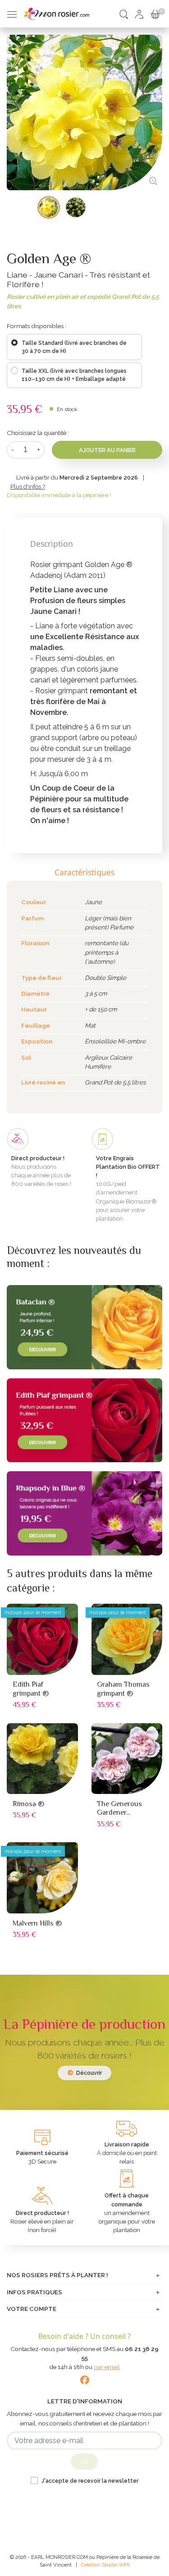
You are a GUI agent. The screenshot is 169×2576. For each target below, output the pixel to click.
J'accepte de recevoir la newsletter (90, 2481)
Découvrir (88, 2073)
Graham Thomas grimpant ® (123, 1689)
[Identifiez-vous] (139, 14)
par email (107, 2367)
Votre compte (32, 2309)
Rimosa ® (28, 1804)
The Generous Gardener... (119, 1808)
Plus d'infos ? (28, 487)
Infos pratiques (34, 2292)
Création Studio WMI (105, 2565)
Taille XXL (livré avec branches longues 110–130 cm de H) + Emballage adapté (74, 375)
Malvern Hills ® (37, 1923)
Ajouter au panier (107, 450)
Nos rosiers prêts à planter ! (57, 2275)
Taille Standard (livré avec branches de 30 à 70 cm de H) (74, 347)
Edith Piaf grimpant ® (31, 1689)
